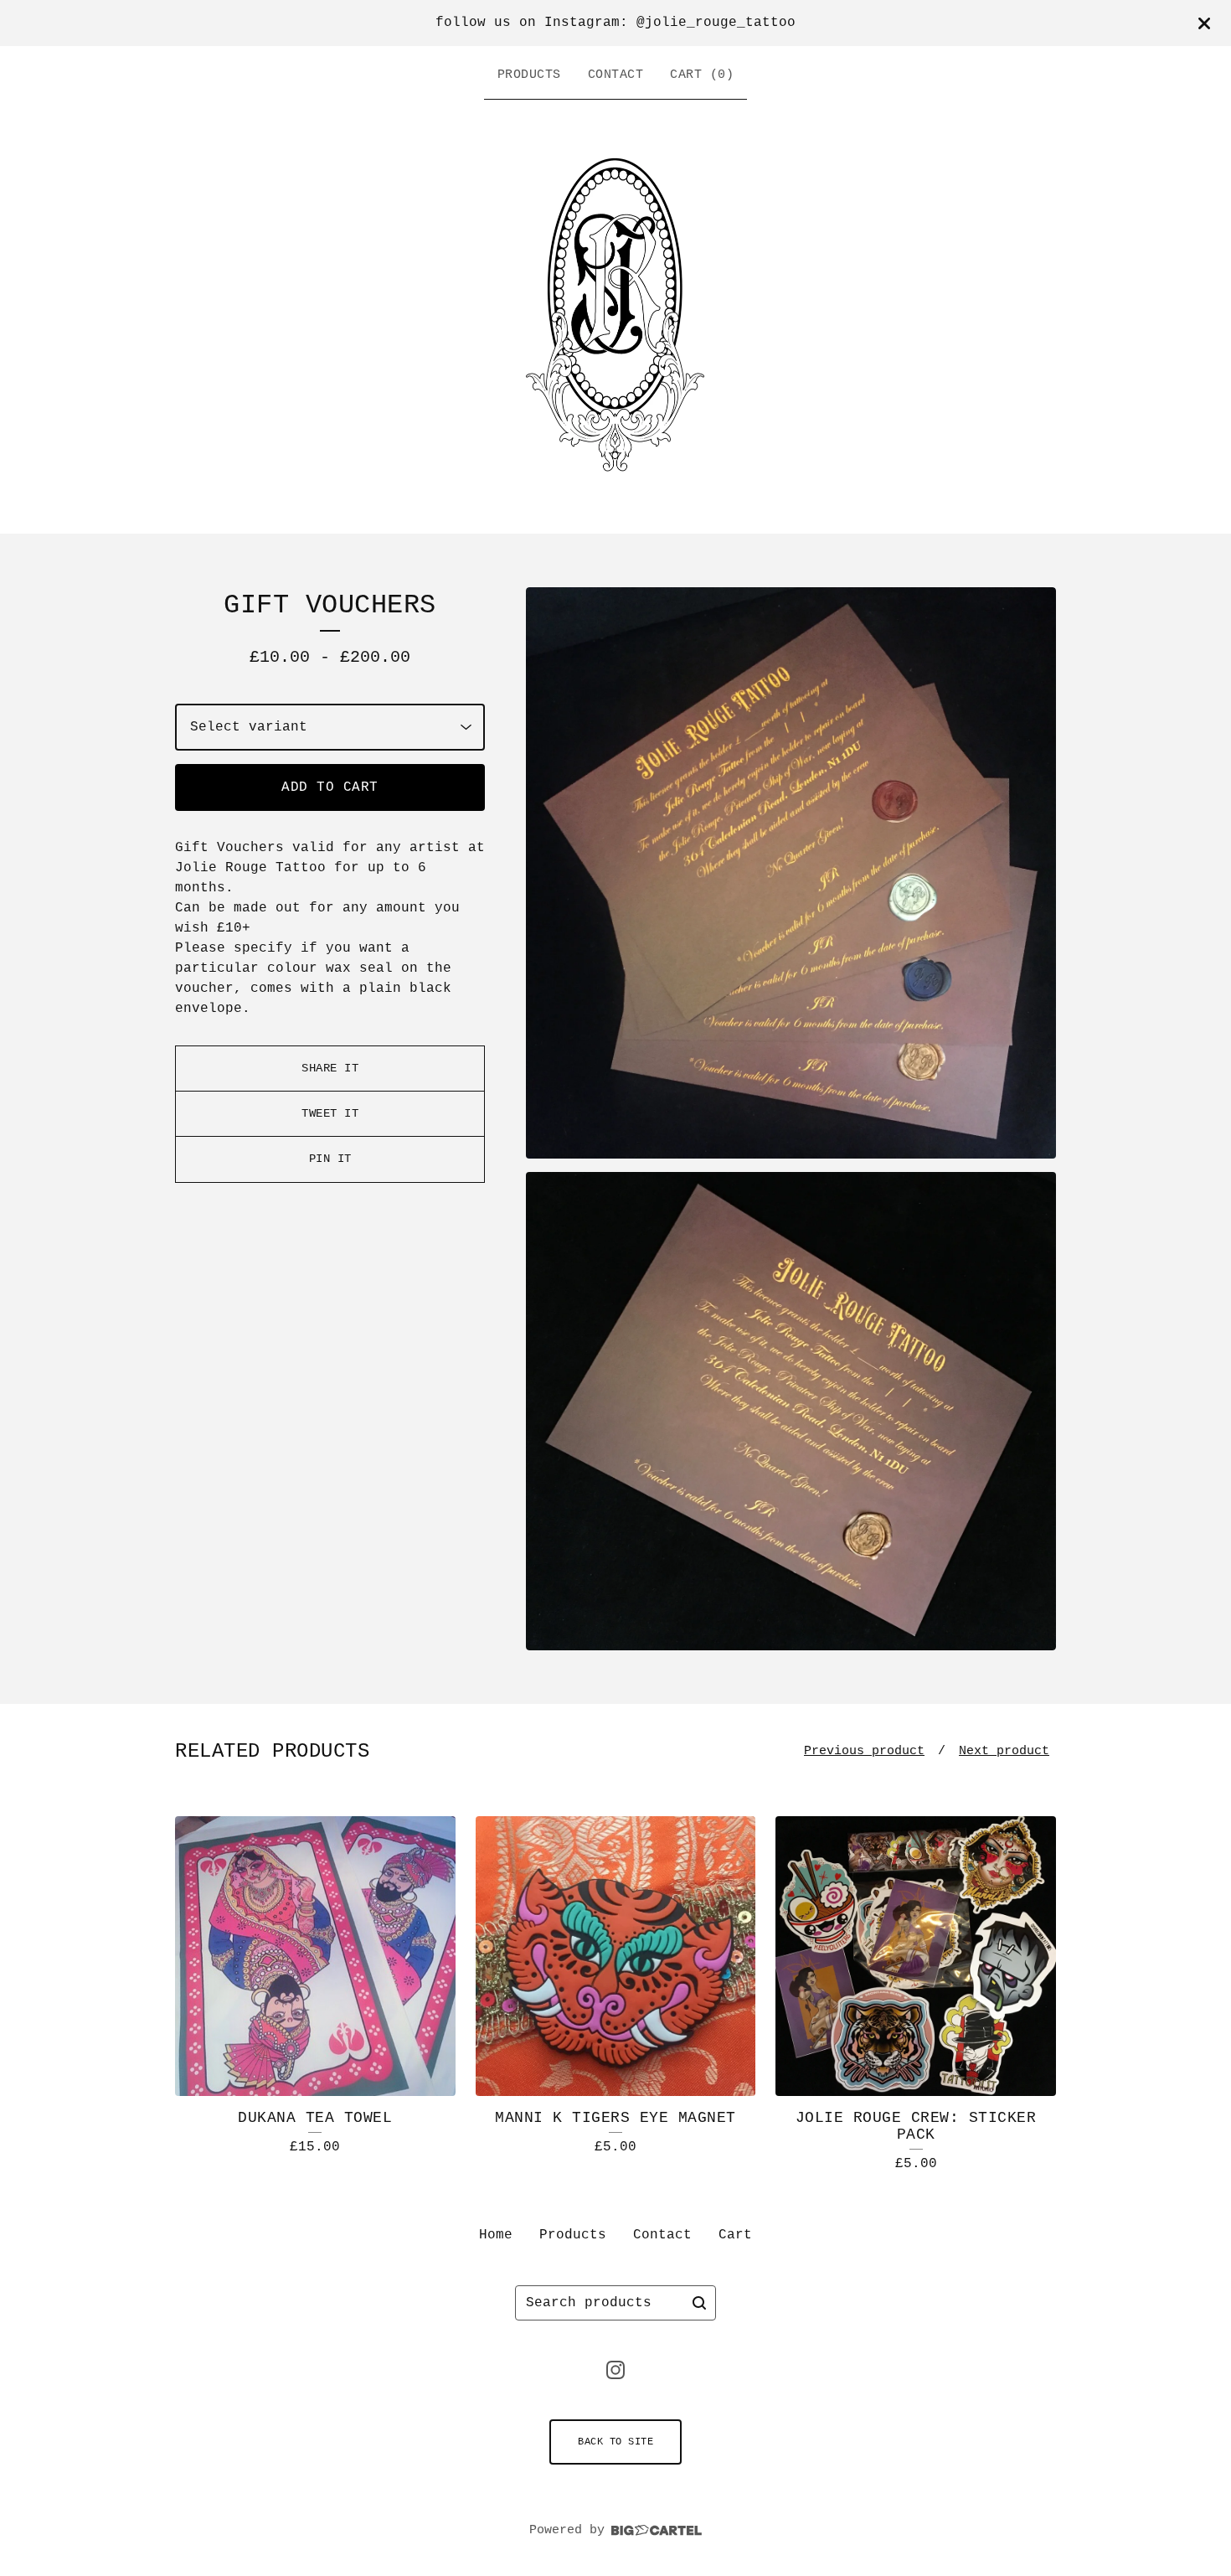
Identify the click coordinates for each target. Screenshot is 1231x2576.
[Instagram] (615, 2370)
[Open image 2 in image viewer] (791, 1411)
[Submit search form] (699, 2303)
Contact (616, 75)
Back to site (615, 2442)
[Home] (615, 312)
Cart (735, 2235)
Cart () (702, 75)
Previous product (864, 1751)
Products (529, 75)
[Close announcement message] (1204, 23)
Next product (1004, 1751)
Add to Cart (330, 787)
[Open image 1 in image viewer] (791, 873)
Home (496, 2235)
